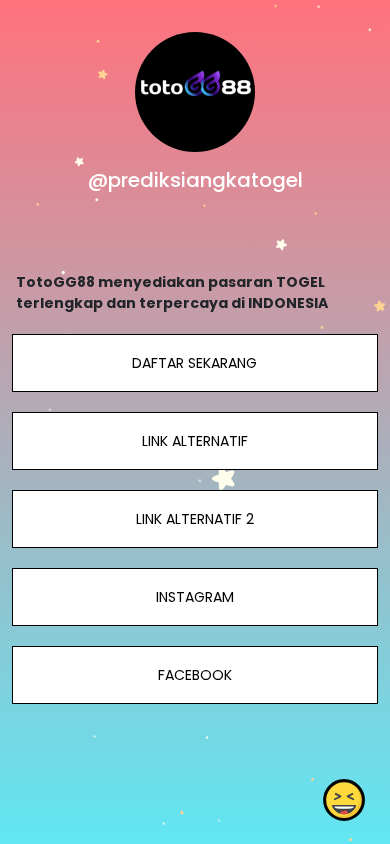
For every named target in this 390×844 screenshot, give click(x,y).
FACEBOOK (195, 675)
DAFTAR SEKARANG (194, 363)
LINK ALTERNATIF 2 (195, 519)
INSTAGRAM (195, 597)
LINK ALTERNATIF (195, 441)
